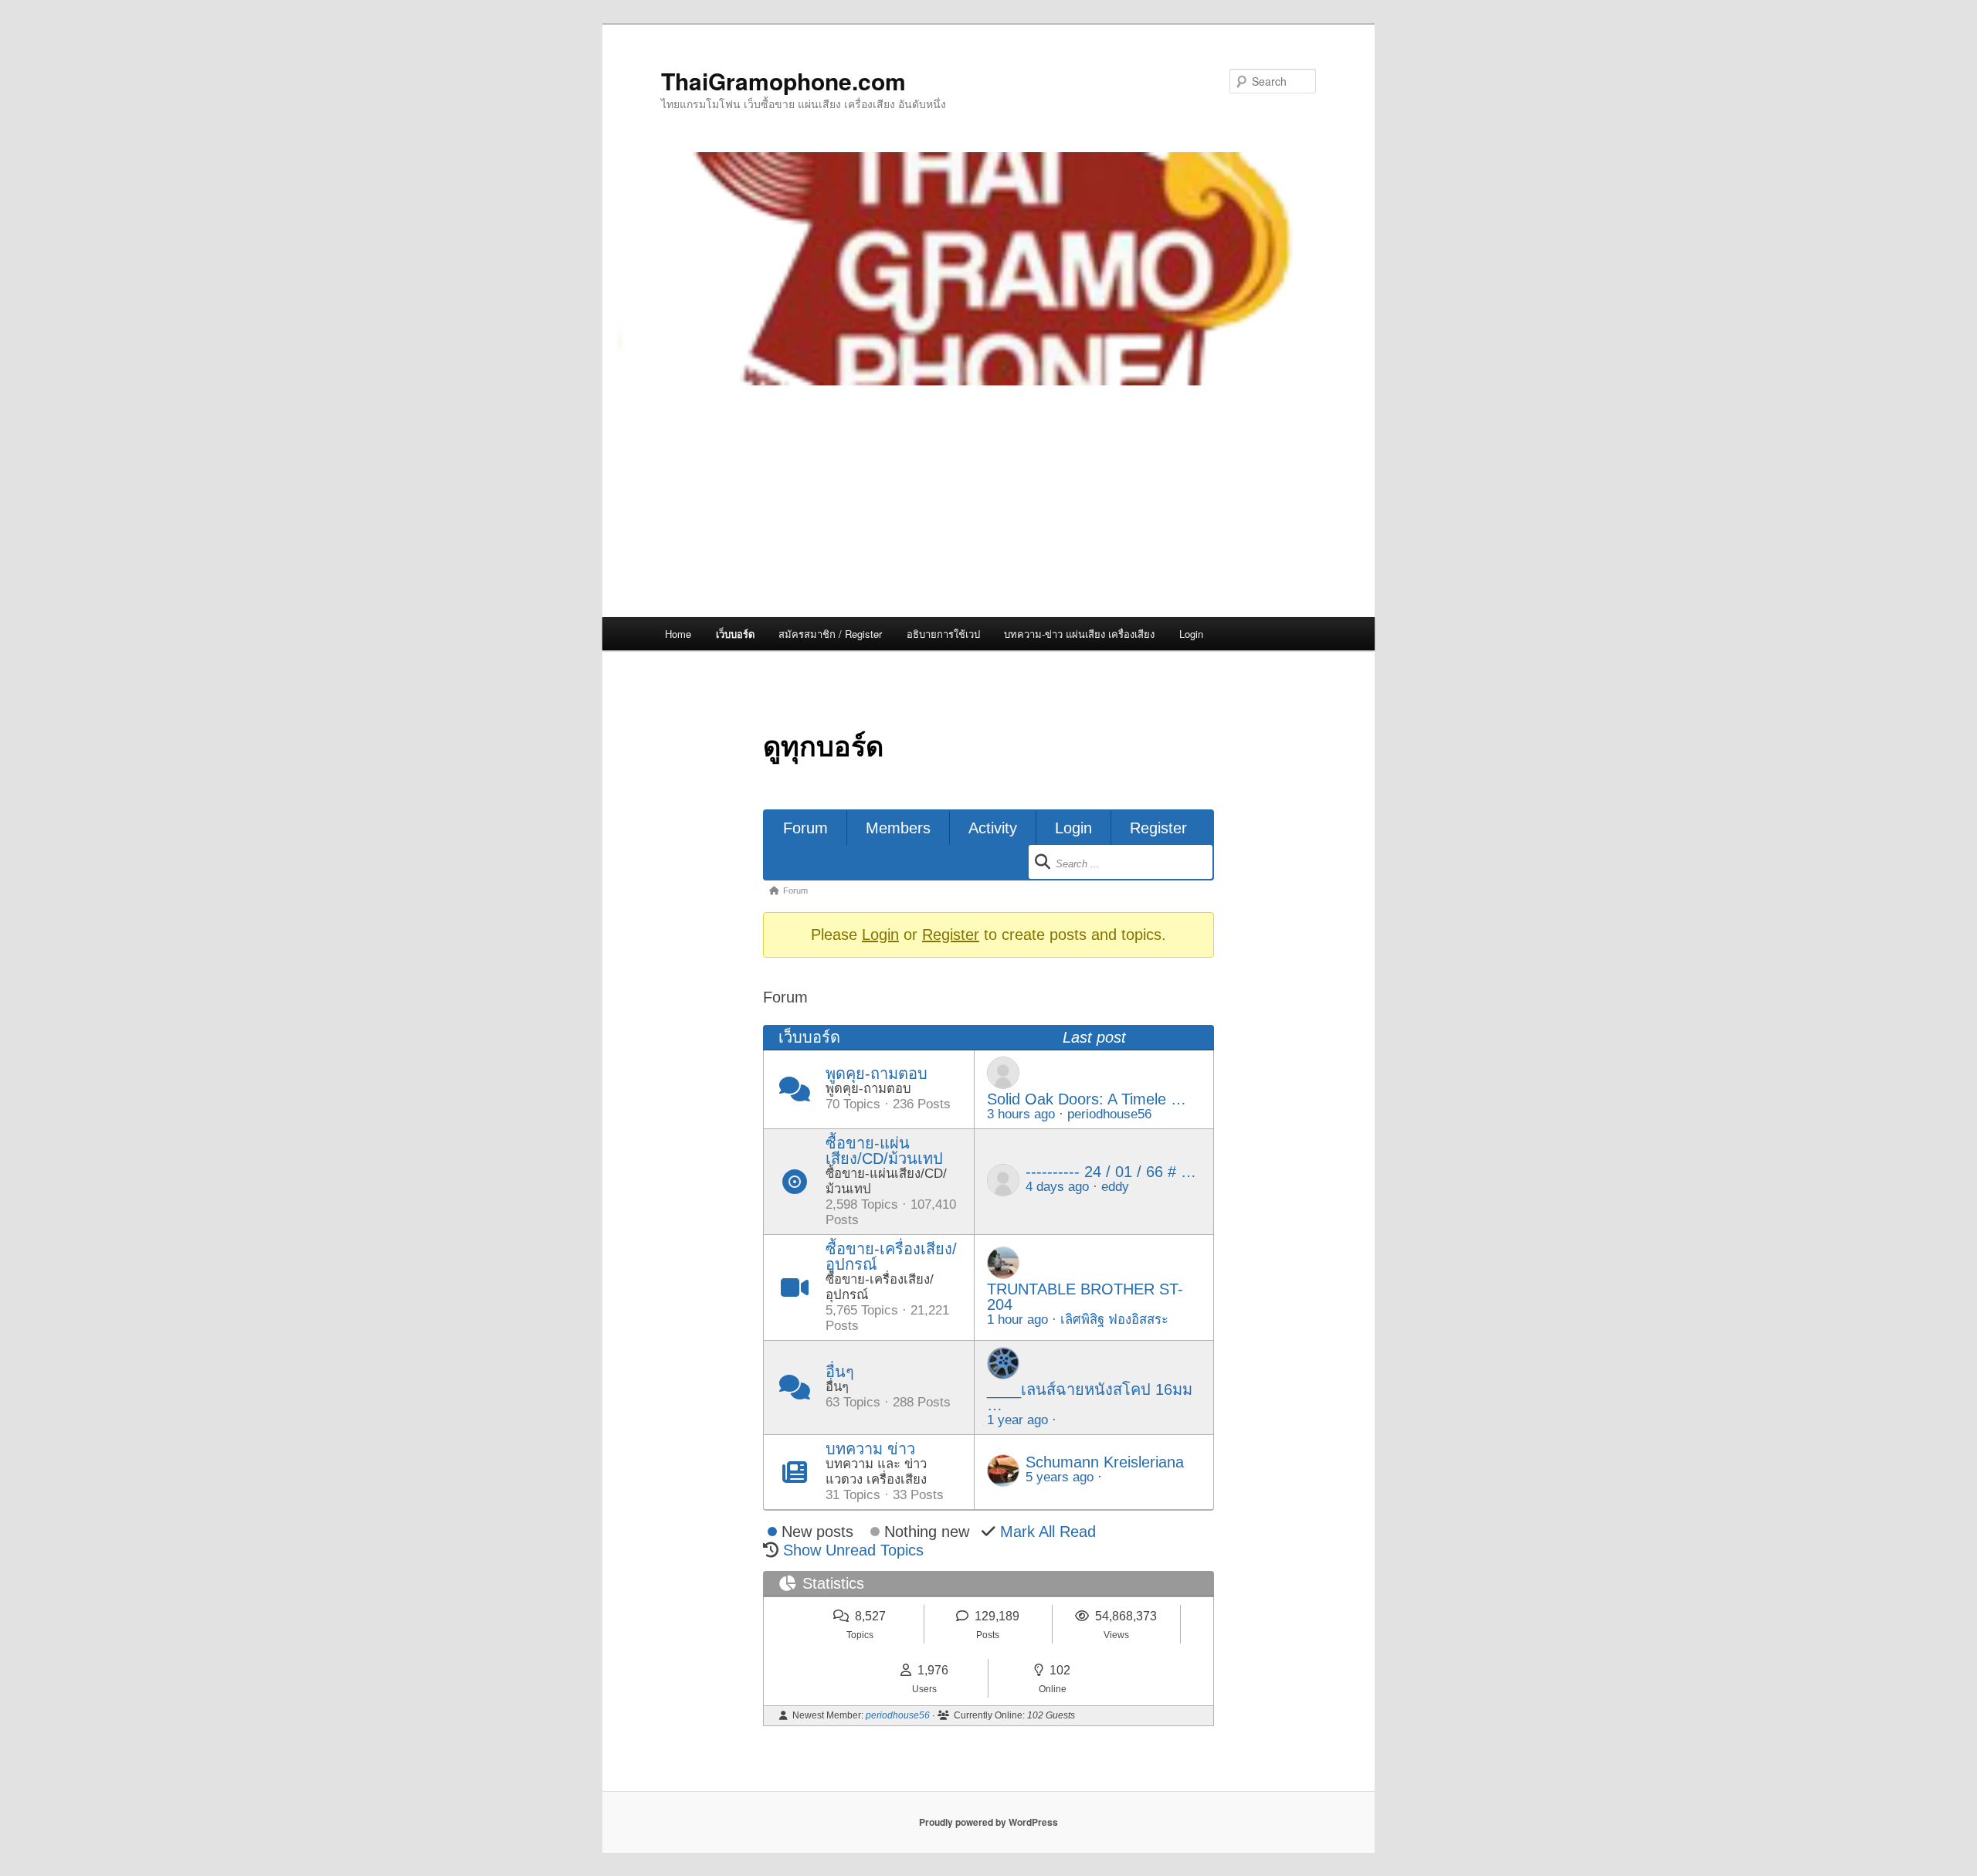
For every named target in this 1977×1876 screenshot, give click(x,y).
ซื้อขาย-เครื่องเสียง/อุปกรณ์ (891, 1257)
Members (898, 828)
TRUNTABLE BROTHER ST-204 (1085, 1297)
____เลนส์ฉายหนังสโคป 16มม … (1090, 1397)
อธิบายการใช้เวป (943, 634)
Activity (993, 828)
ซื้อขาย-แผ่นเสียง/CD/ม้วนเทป (884, 1151)
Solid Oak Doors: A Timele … (1087, 1099)
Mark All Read (1048, 1532)
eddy (1115, 1187)
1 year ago (1017, 1420)
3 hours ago (1021, 1114)
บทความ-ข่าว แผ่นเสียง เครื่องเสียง (1079, 634)
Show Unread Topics (853, 1550)
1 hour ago (1017, 1320)
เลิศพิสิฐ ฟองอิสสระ (1114, 1320)
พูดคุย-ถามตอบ (877, 1074)
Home (678, 634)
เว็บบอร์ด (735, 634)
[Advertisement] (988, 501)
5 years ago (1060, 1477)
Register (1158, 828)
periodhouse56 (1109, 1114)
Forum (805, 828)
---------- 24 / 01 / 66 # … (1111, 1172)
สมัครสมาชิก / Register (830, 634)
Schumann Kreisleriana (1105, 1462)
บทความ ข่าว (870, 1449)
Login (1191, 634)
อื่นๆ (840, 1372)
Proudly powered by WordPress (988, 1822)
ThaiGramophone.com (783, 81)
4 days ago (1057, 1187)
